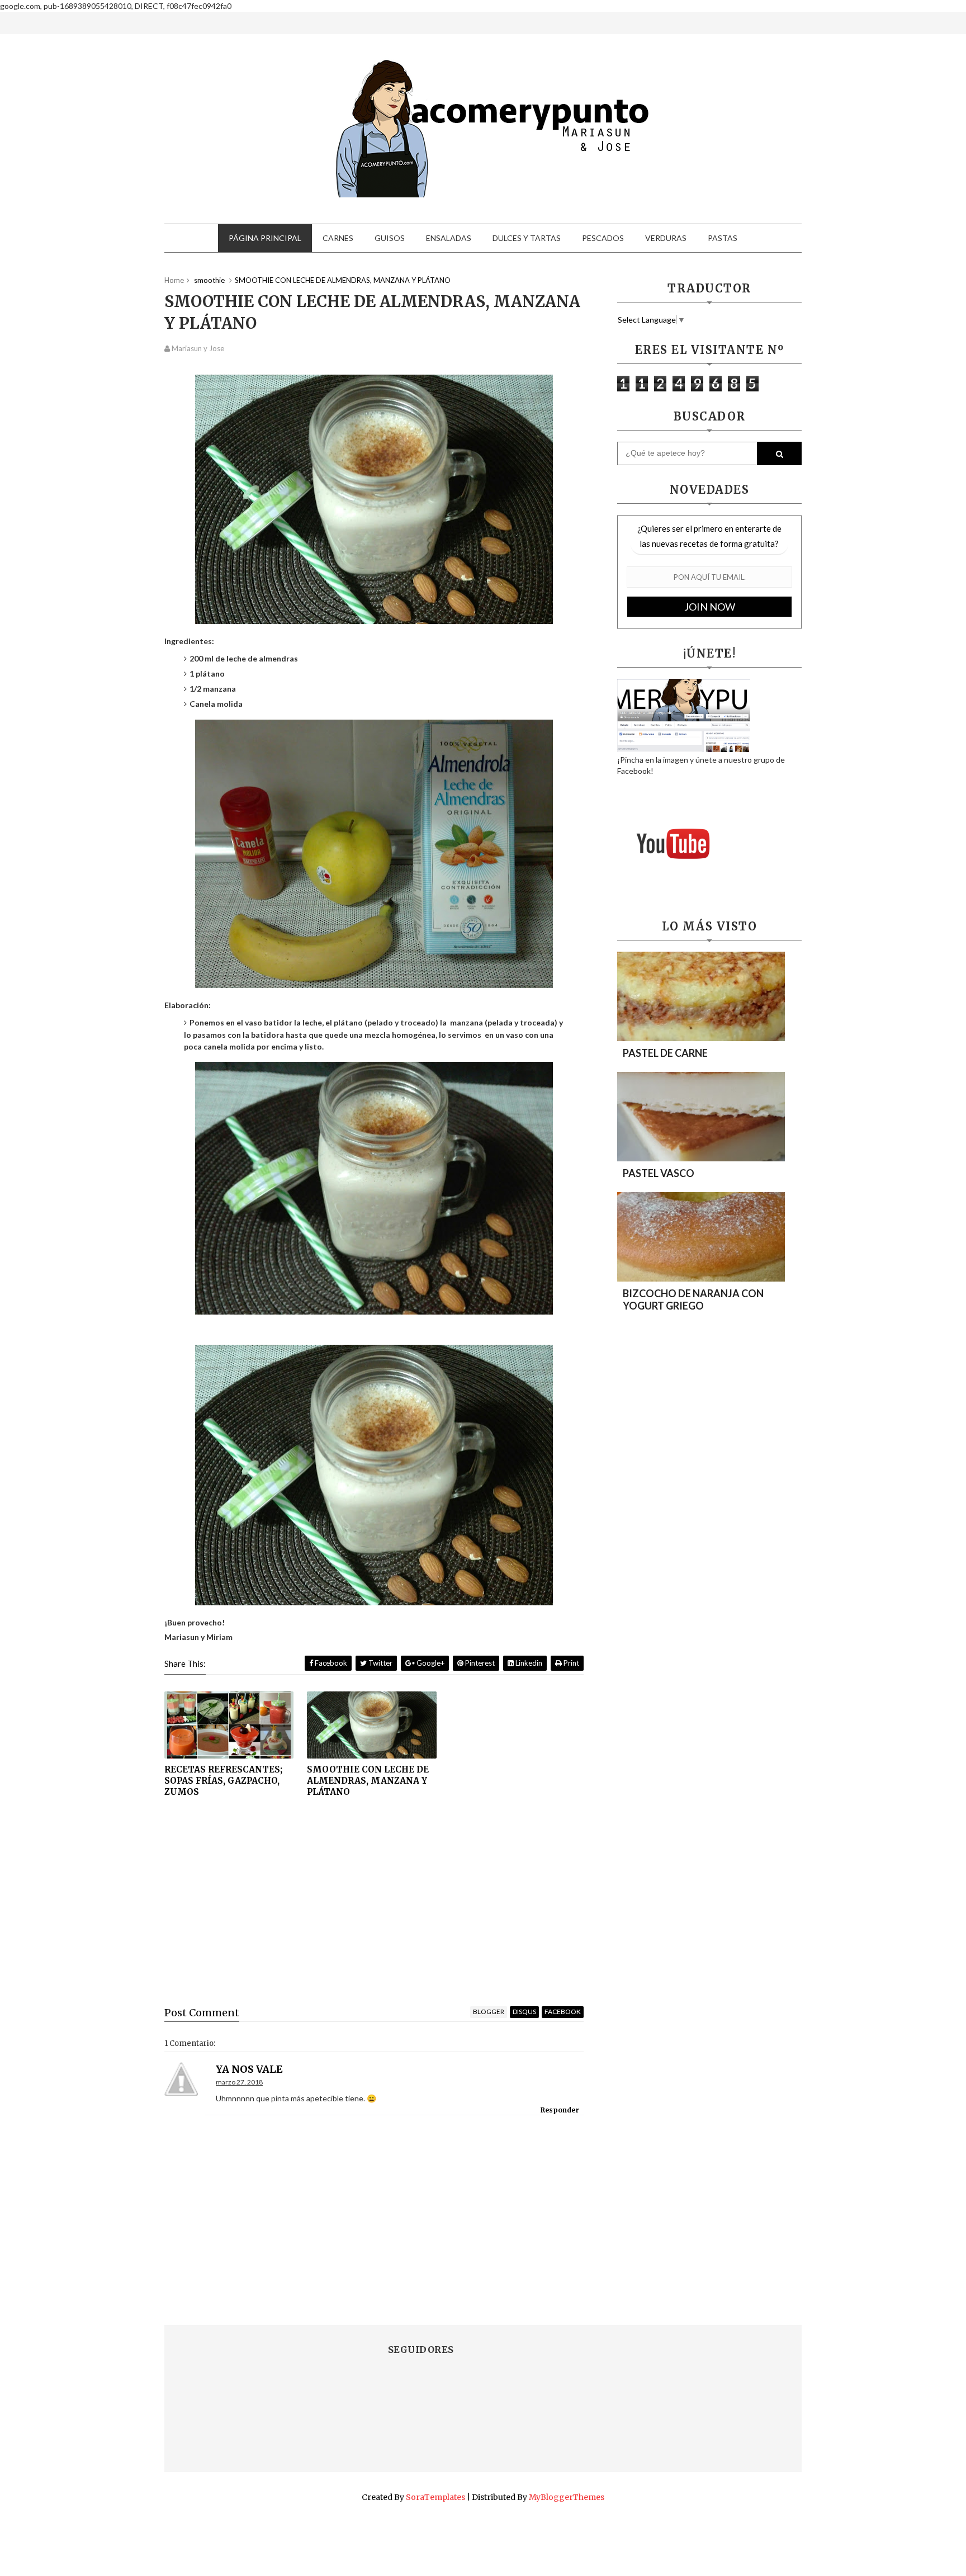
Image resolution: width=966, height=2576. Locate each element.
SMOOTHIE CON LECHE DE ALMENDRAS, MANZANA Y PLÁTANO (368, 1781)
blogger (489, 2012)
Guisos (390, 238)
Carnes (338, 238)
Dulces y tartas (527, 238)
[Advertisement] (374, 1911)
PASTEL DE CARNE (665, 1053)
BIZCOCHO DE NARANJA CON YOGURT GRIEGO (693, 1299)
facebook (563, 2012)
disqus (524, 2012)
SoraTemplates (435, 2497)
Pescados (603, 238)
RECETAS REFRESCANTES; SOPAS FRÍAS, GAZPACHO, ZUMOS (223, 1781)
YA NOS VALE (249, 2069)
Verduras (666, 238)
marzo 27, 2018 (239, 2082)
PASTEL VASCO (659, 1173)
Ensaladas (449, 238)
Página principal (265, 238)
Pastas (723, 238)
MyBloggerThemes (567, 2497)
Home (174, 280)
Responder (560, 2110)
